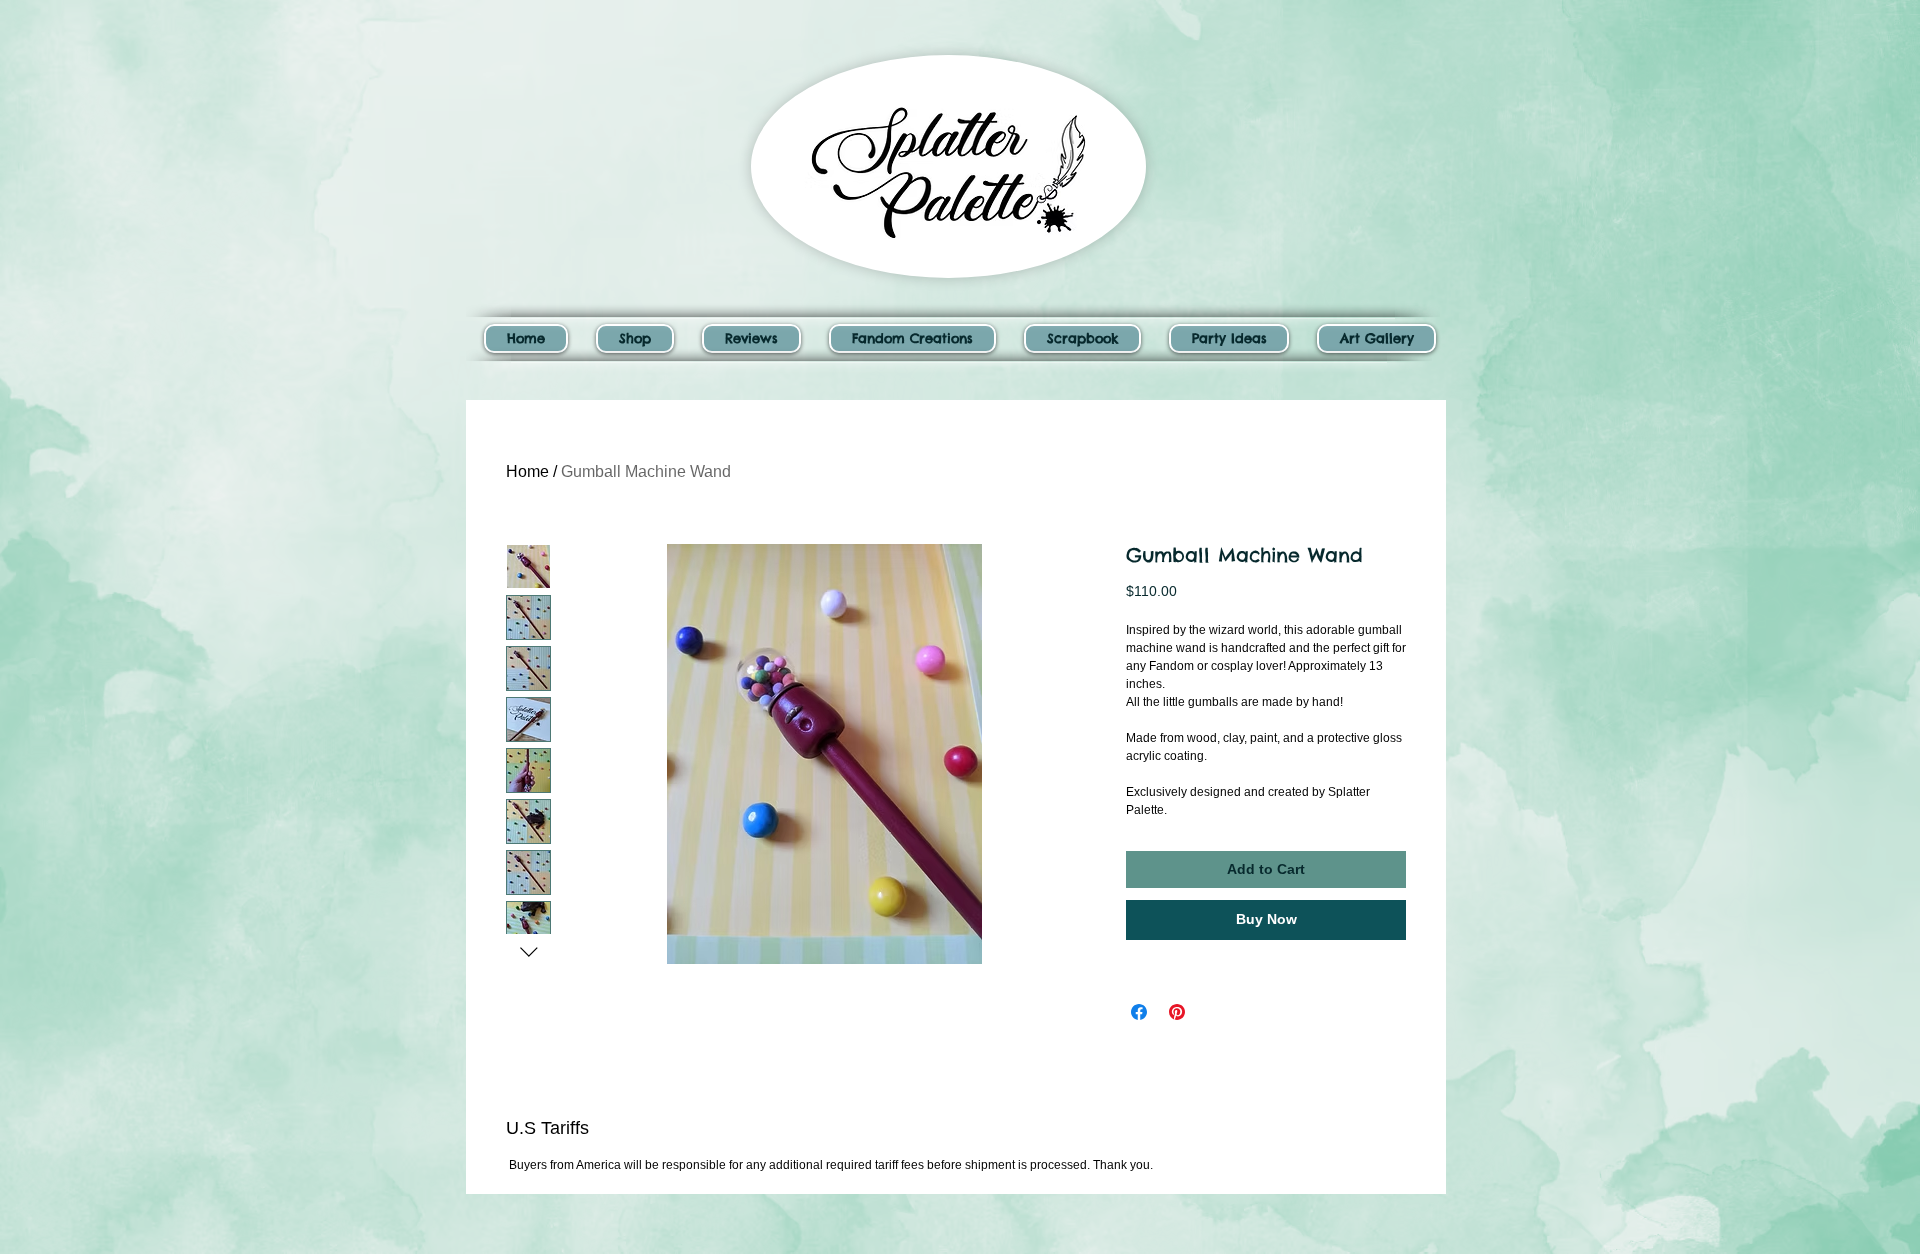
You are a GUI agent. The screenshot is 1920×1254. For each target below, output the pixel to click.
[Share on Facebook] (1139, 1012)
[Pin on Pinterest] (1177, 1012)
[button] (635, 338)
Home (527, 471)
